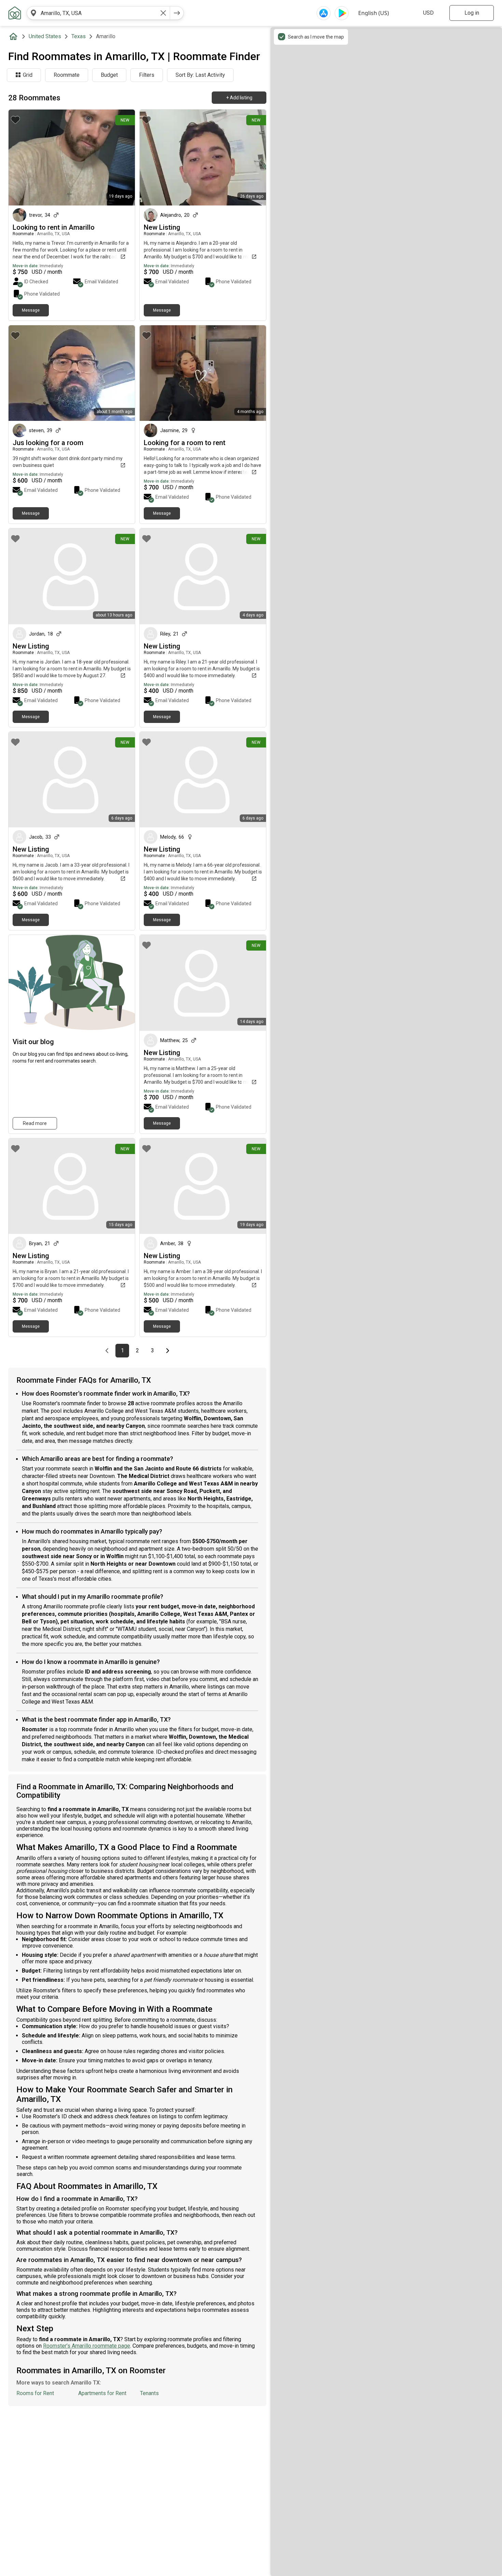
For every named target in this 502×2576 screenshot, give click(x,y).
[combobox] (98, 13)
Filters (147, 75)
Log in (472, 13)
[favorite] (15, 120)
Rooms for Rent (35, 2393)
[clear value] (163, 13)
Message (31, 310)
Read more (35, 1123)
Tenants (149, 2393)
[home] (15, 37)
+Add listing (239, 98)
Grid (28, 75)
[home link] (15, 13)
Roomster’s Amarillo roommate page (87, 2346)
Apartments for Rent (102, 2393)
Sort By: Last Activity (200, 75)
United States (45, 36)
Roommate (67, 75)
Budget (109, 75)
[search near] (33, 13)
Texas (79, 36)
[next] (177, 13)
